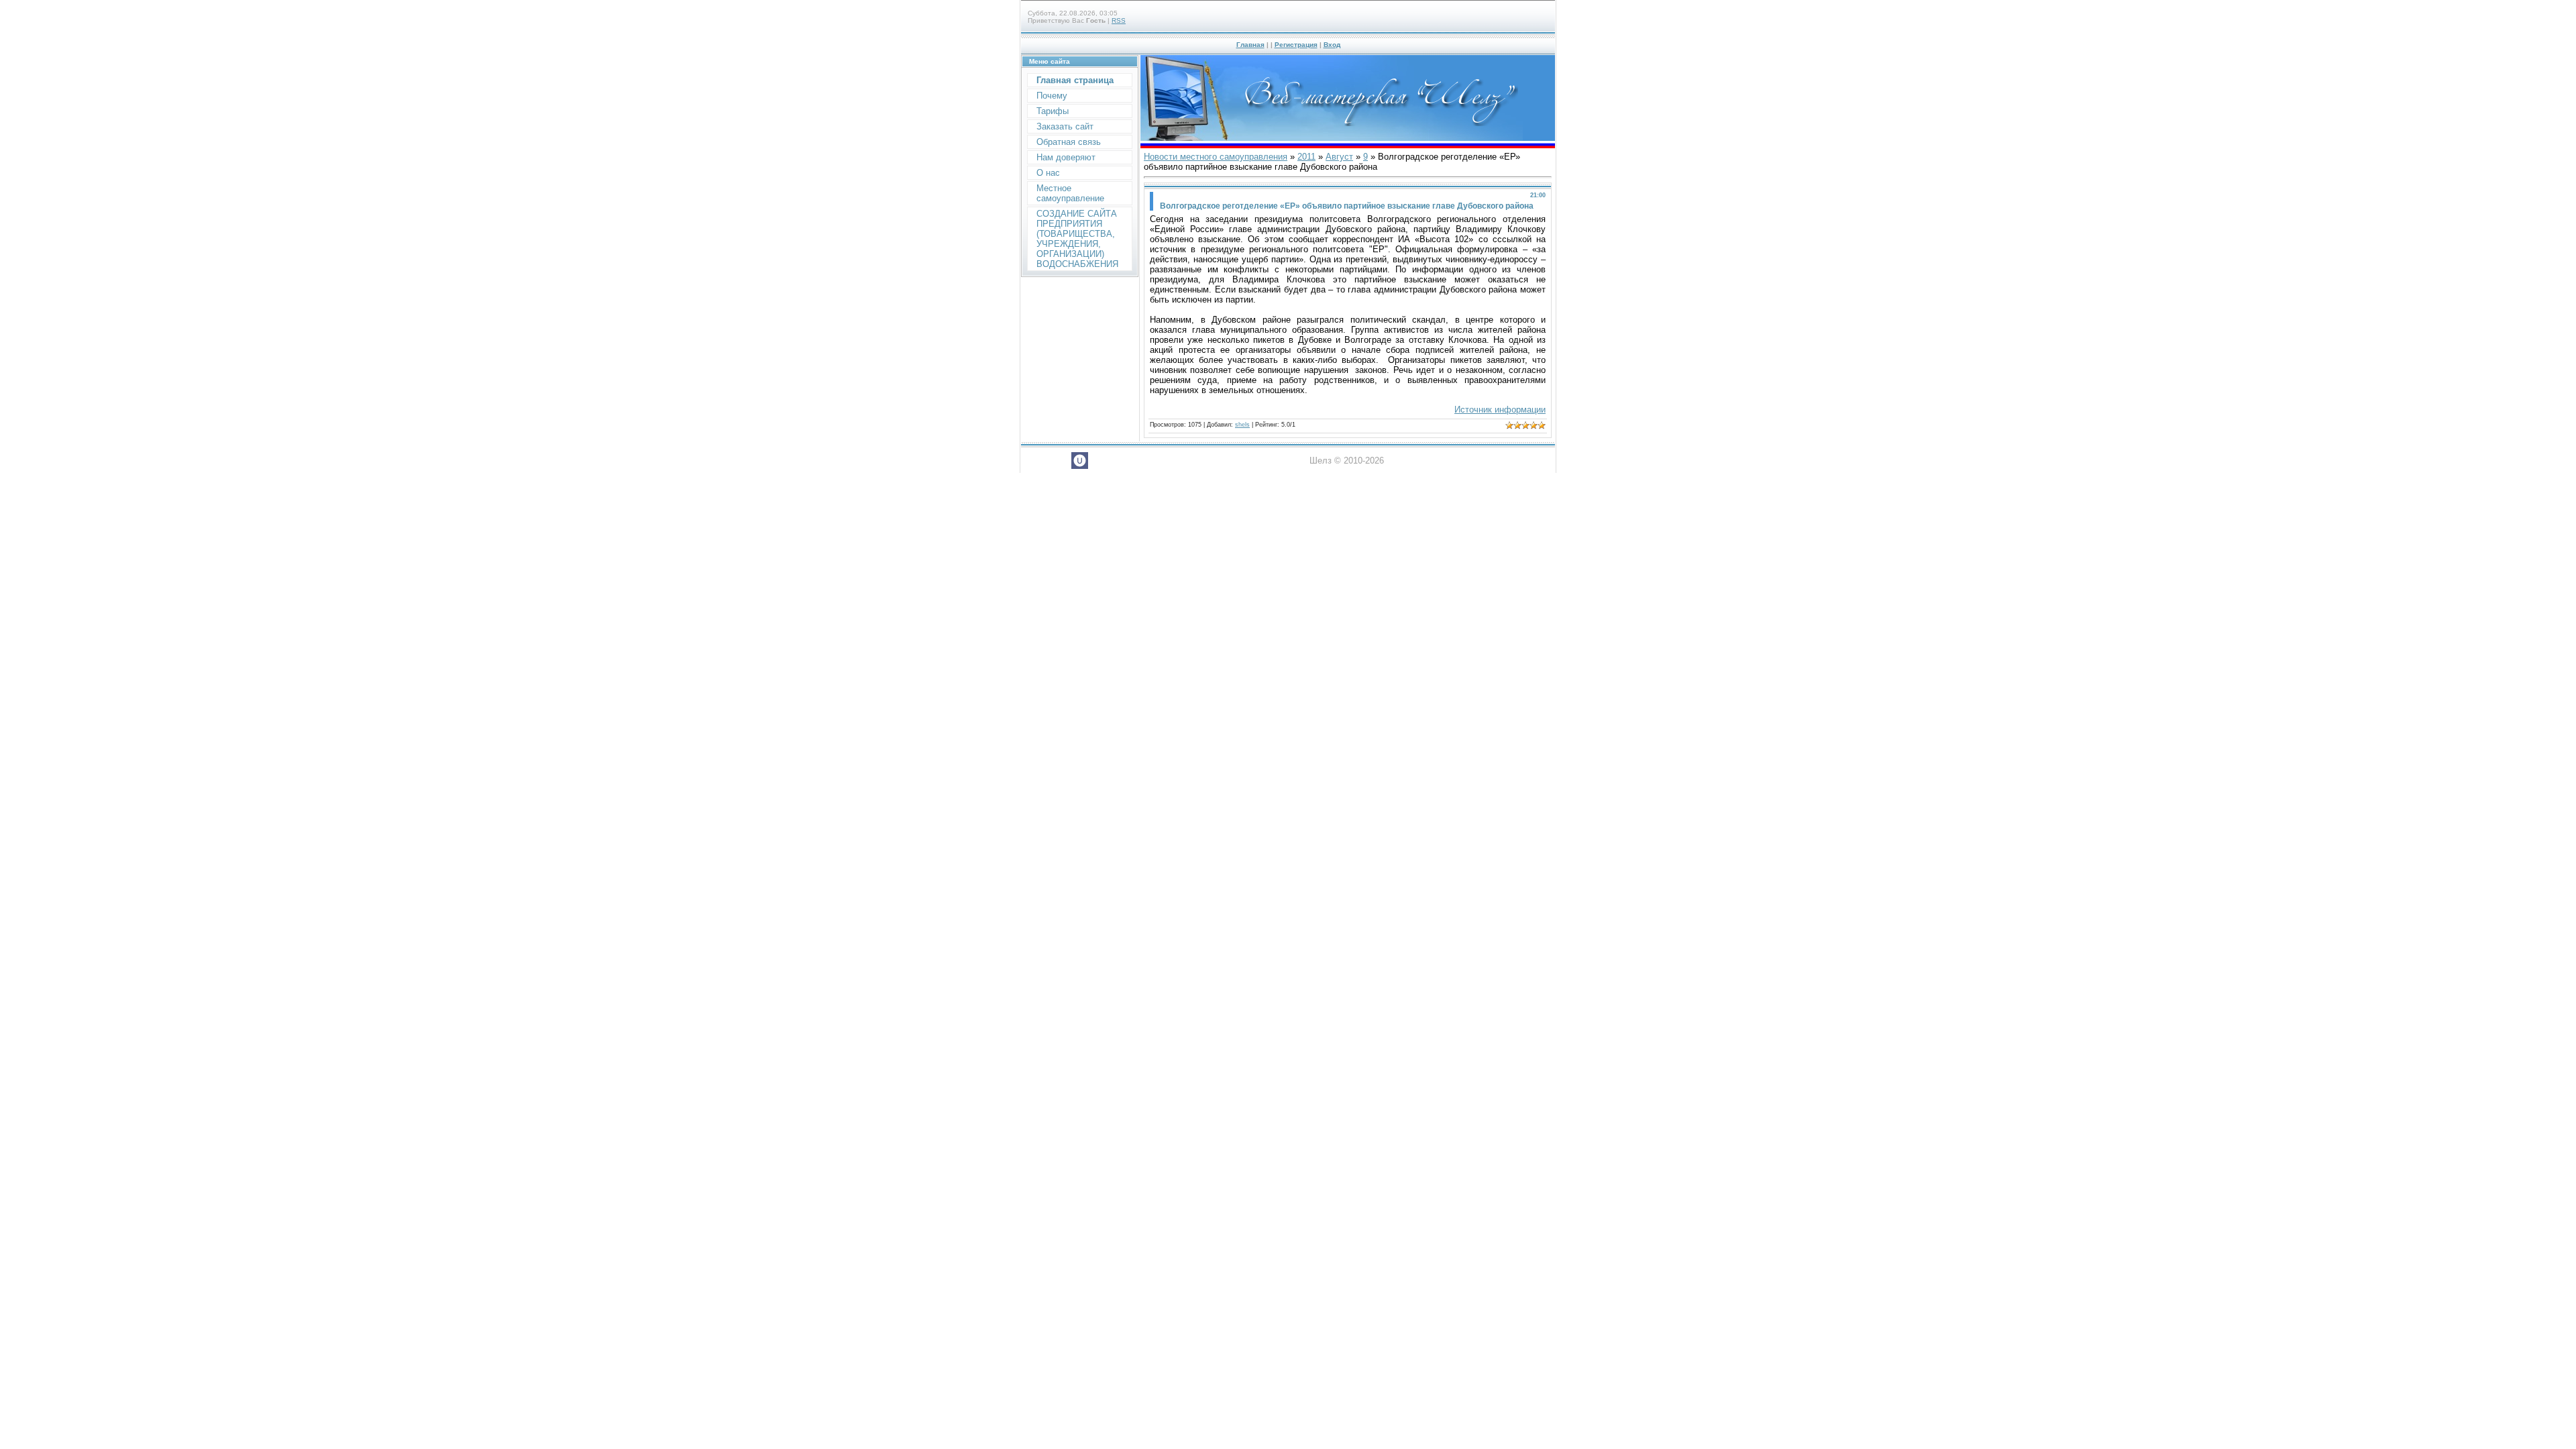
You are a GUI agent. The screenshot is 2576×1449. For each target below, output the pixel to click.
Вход (1332, 45)
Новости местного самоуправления (1216, 157)
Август (1339, 157)
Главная (1250, 45)
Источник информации (1500, 410)
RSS (1119, 20)
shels (1242, 425)
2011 (1306, 157)
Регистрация (1296, 45)
